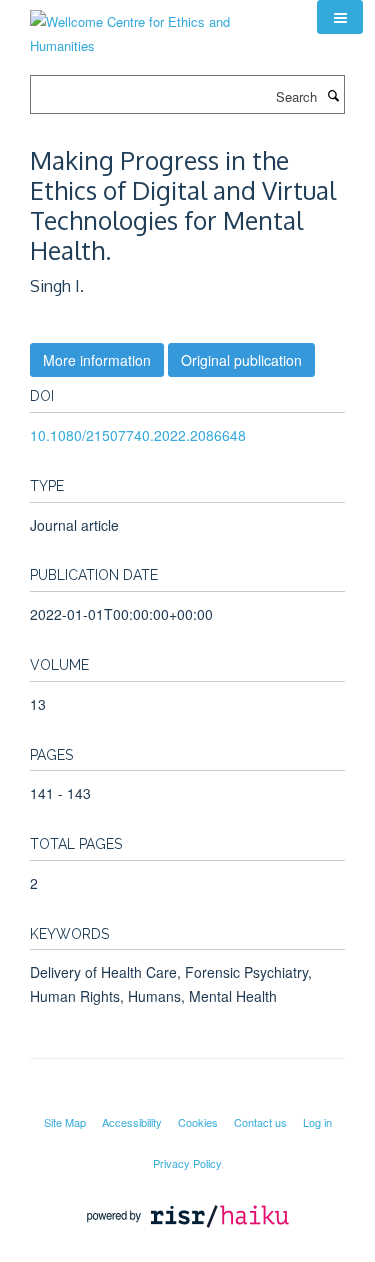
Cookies (198, 1122)
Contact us (260, 1122)
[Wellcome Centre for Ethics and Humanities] (158, 26)
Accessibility (132, 1122)
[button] (340, 17)
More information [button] (97, 360)
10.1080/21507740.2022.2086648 (138, 435)
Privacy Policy (187, 1163)
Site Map (65, 1122)
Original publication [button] (241, 360)
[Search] (333, 95)
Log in (317, 1122)
